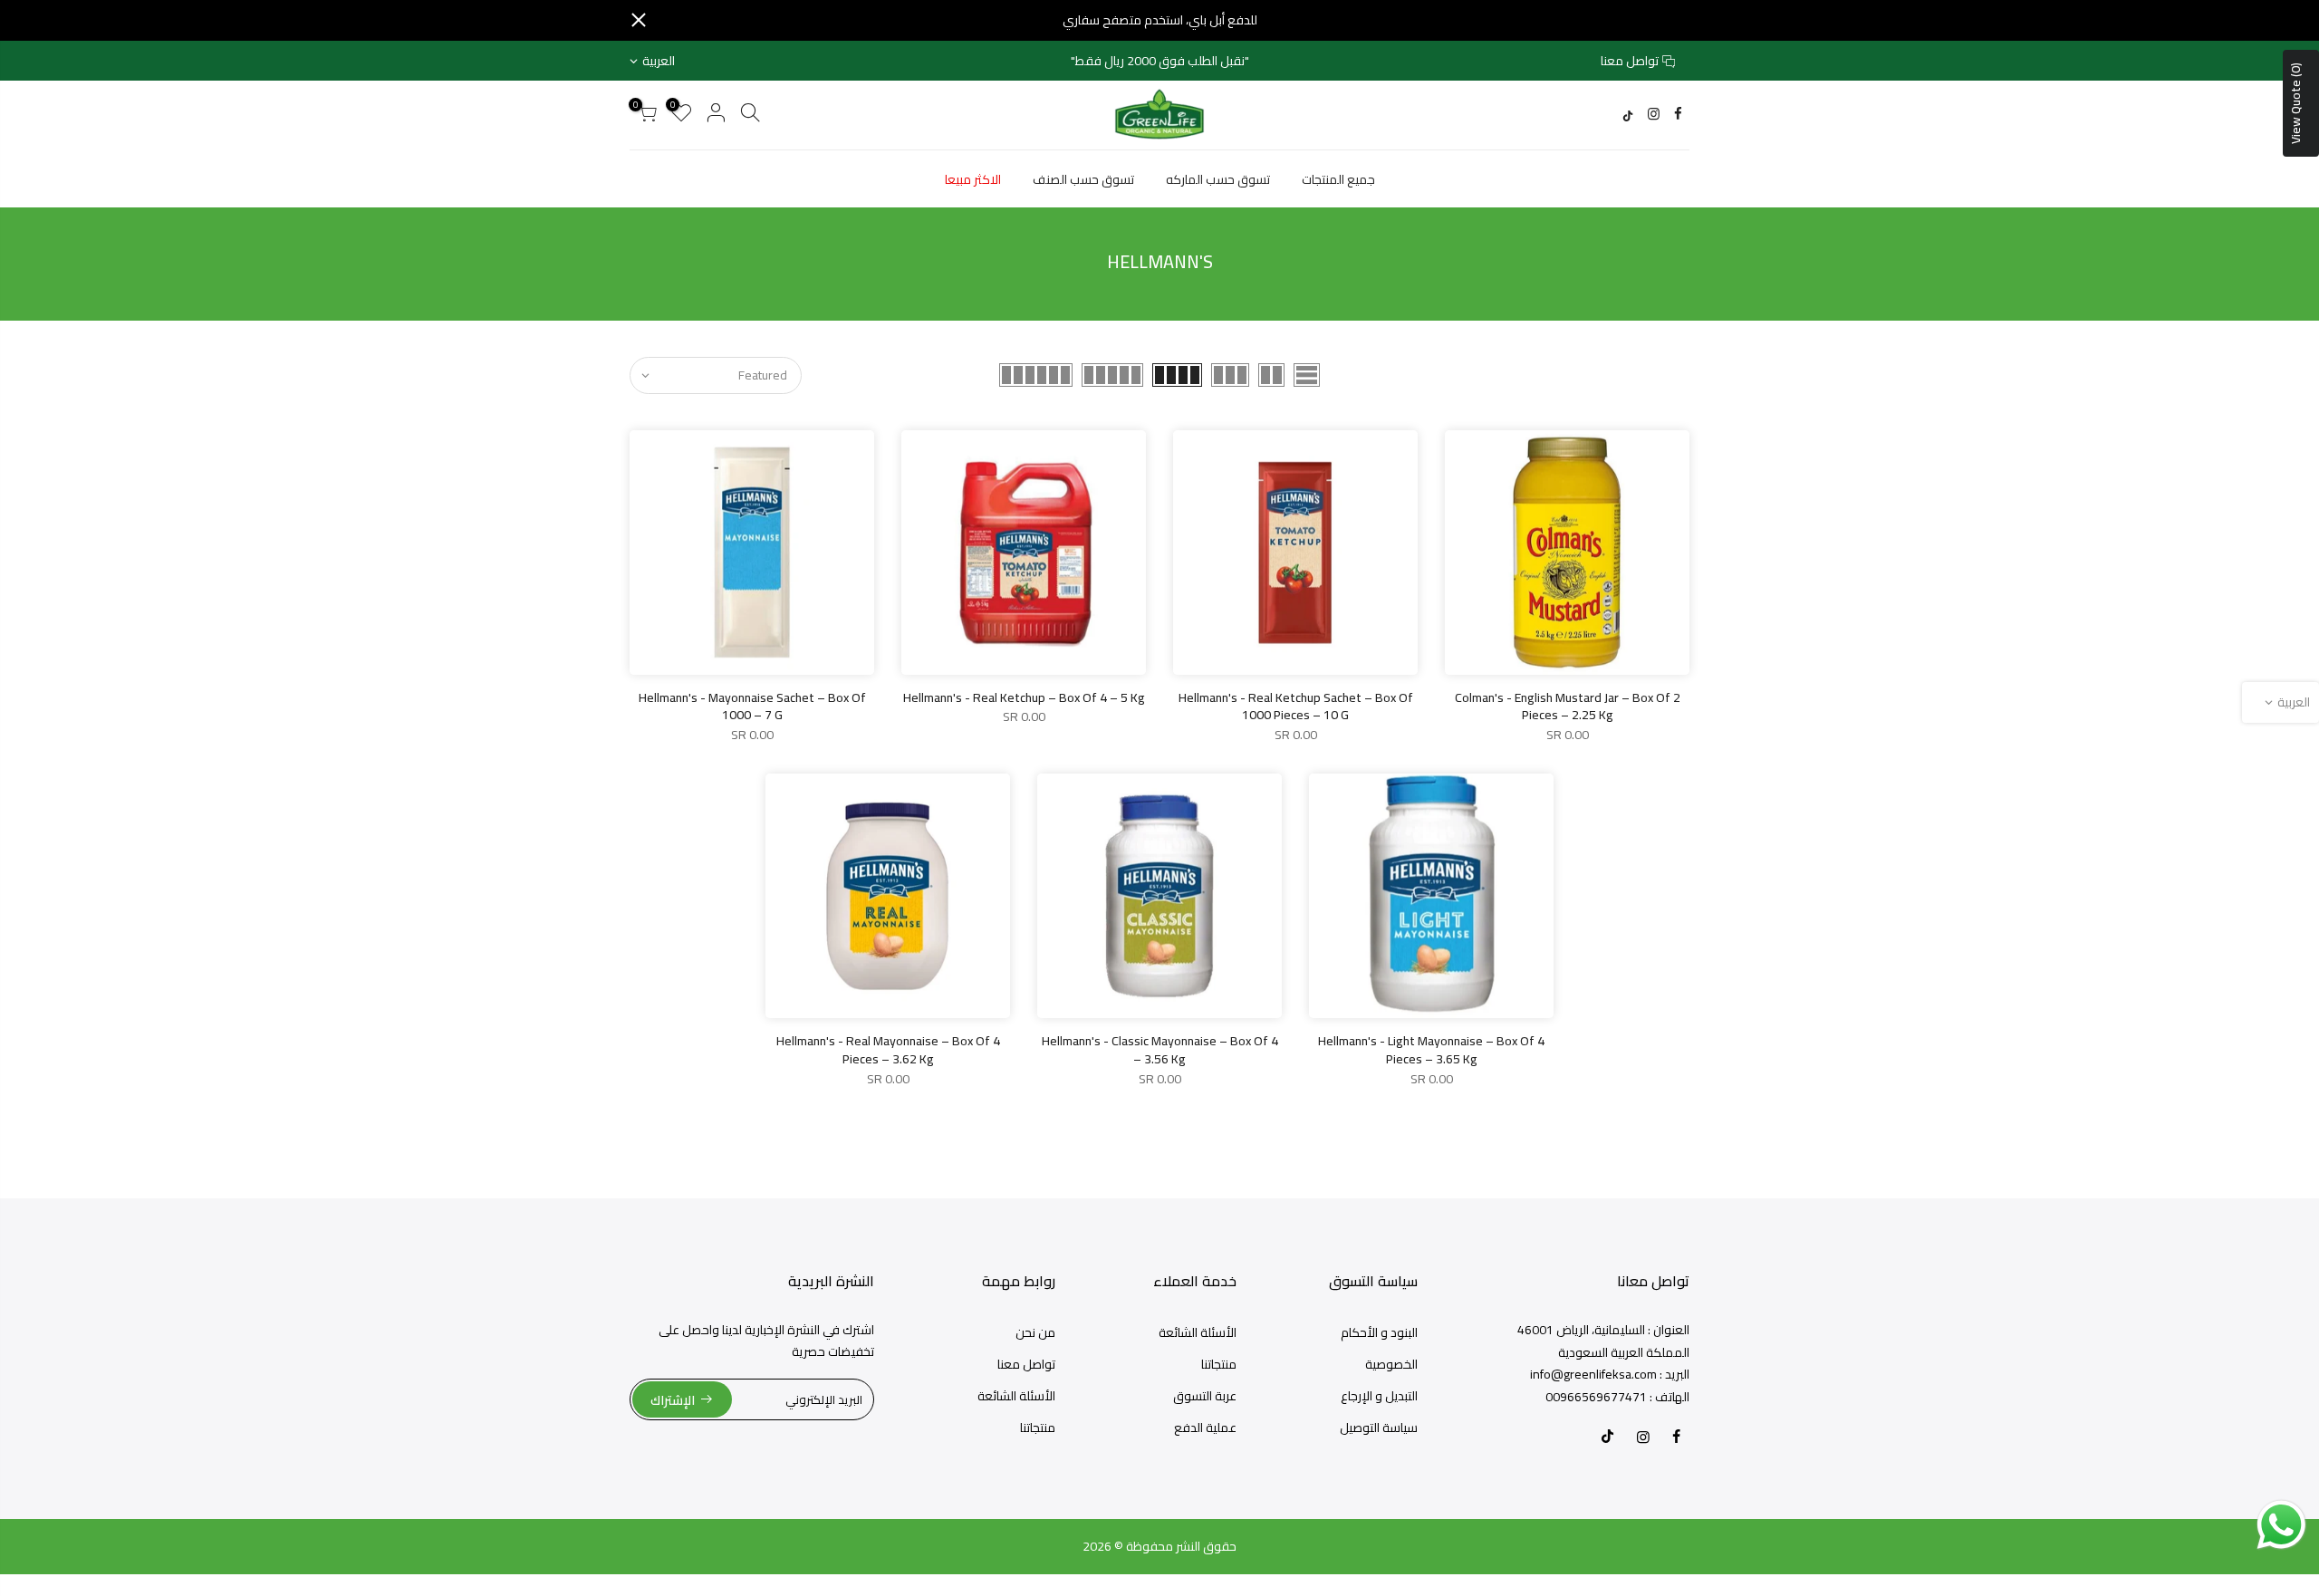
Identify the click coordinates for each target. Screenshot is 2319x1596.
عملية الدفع (1205, 1428)
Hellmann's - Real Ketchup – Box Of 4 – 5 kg (1024, 697)
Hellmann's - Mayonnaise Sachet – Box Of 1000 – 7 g (752, 707)
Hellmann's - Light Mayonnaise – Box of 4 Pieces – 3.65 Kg (1431, 1050)
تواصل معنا (1630, 61)
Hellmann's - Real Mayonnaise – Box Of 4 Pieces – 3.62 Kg (888, 1050)
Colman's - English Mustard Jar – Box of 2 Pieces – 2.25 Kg (1568, 707)
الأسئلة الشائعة (1198, 1332)
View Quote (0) (2295, 103)
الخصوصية (1391, 1364)
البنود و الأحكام (1379, 1332)
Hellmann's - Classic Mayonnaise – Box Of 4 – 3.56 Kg (1160, 1050)
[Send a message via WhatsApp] (2281, 1525)
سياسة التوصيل (1379, 1428)
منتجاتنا (1219, 1364)
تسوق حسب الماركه (1218, 179)
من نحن (1035, 1332)
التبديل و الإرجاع (1379, 1396)
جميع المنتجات (1338, 179)
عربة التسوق (1205, 1396)
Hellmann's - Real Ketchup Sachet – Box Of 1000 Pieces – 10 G (1296, 707)
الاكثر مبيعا (973, 179)
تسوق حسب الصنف (1083, 179)
